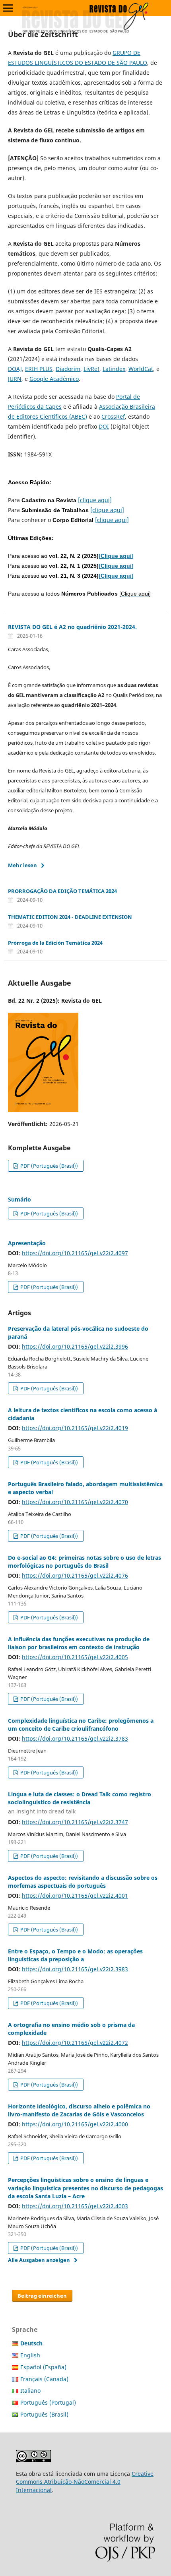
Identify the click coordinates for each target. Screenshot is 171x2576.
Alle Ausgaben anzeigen (39, 2260)
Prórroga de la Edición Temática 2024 (55, 943)
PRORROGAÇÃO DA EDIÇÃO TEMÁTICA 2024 (62, 891)
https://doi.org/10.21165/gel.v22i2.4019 (75, 1428)
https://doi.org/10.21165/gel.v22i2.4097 (75, 1253)
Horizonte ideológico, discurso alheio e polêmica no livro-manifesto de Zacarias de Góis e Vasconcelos (79, 2110)
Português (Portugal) (48, 2402)
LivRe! (91, 369)
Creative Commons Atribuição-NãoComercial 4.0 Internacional (85, 2482)
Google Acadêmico (54, 379)
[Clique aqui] (116, 556)
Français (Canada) (44, 2379)
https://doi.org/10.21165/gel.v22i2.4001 (75, 1896)
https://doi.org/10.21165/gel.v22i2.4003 (75, 2206)
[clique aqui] (95, 500)
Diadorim (68, 369)
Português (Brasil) (44, 2414)
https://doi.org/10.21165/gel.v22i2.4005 (75, 1657)
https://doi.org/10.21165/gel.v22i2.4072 (75, 2043)
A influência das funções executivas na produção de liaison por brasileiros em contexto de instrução (79, 1643)
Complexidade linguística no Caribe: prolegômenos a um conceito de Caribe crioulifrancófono (81, 1725)
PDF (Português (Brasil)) (49, 1166)
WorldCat (141, 369)
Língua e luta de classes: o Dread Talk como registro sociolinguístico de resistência (80, 1803)
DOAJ (15, 369)
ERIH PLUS (39, 369)
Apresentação (27, 1243)
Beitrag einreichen (42, 2296)
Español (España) (43, 2367)
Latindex (114, 369)
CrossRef (113, 416)
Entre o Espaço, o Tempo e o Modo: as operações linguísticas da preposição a (75, 1955)
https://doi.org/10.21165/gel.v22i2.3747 (75, 1822)
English (30, 2355)
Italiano (30, 2391)
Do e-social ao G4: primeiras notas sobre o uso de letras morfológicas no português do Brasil (85, 1562)
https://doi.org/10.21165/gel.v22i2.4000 (75, 2124)
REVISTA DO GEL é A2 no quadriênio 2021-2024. (72, 627)
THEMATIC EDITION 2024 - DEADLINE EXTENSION (70, 917)
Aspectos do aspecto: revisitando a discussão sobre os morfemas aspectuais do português (83, 1882)
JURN (15, 379)
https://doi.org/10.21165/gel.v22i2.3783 (75, 1738)
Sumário (19, 1199)
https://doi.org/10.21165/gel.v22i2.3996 (75, 1346)
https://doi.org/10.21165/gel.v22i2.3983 (75, 1969)
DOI (104, 426)
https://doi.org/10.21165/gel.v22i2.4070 (75, 1502)
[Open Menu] (8, 8)
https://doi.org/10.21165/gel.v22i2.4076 (75, 1575)
